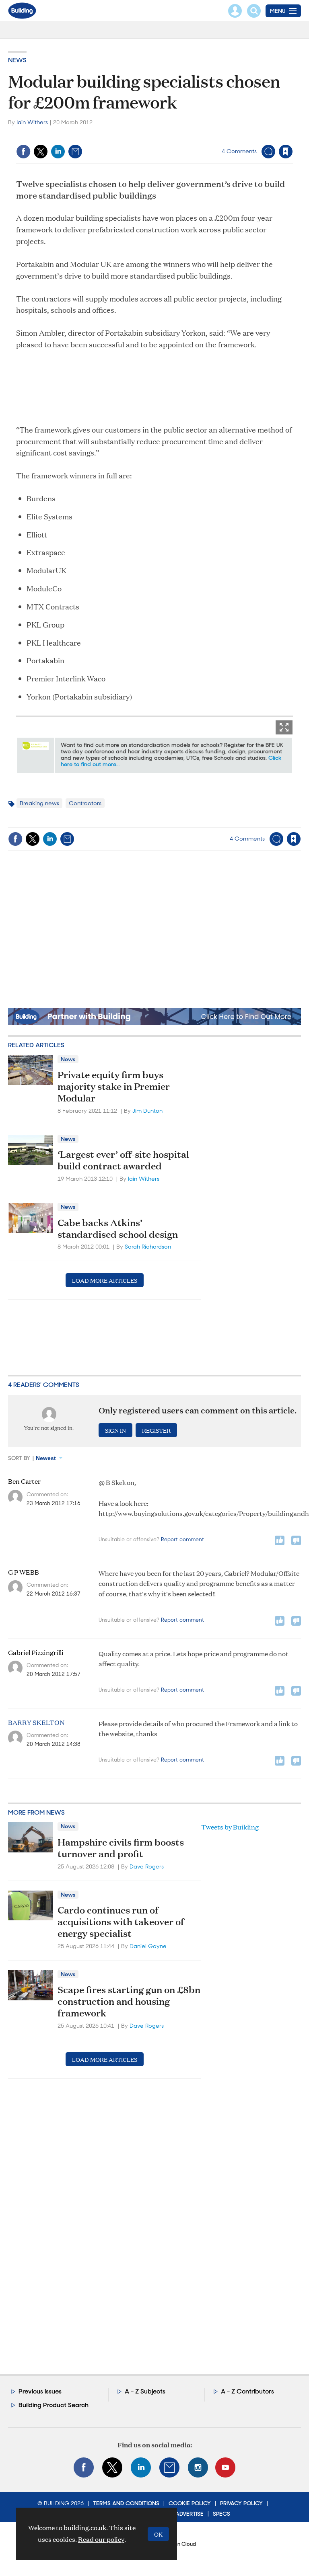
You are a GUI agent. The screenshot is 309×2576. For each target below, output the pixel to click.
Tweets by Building (230, 1827)
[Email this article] (75, 152)
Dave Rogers (147, 1866)
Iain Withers (32, 122)
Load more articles (105, 1280)
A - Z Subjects (145, 2391)
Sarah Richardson (148, 1247)
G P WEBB (24, 1572)
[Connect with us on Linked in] (141, 2467)
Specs (221, 2514)
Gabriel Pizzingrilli (36, 1653)
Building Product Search (54, 2405)
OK (158, 2534)
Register (156, 1430)
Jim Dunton (147, 1111)
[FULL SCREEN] (284, 727)
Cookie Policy (190, 2503)
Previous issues (40, 2391)
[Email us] (169, 2467)
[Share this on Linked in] (58, 152)
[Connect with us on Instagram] (198, 2467)
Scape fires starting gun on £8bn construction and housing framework (129, 2001)
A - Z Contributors (247, 2391)
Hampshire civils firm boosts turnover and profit (121, 1848)
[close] (292, 135)
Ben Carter (24, 1481)
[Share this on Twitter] (41, 152)
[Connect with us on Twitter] (112, 2467)
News (17, 60)
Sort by (19, 1458)
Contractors (85, 803)
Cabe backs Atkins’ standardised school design (118, 1228)
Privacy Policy (241, 2503)
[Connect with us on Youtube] (225, 2467)
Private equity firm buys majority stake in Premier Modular (114, 1086)
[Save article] (286, 152)
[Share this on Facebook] (23, 152)
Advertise (190, 2514)
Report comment (182, 1539)
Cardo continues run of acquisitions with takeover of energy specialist (121, 1922)
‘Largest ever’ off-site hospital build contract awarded (123, 1160)
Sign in (185, 135)
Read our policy (101, 2539)
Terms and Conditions (126, 2503)
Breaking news (39, 803)
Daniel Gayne (148, 1946)
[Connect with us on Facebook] (84, 2467)
